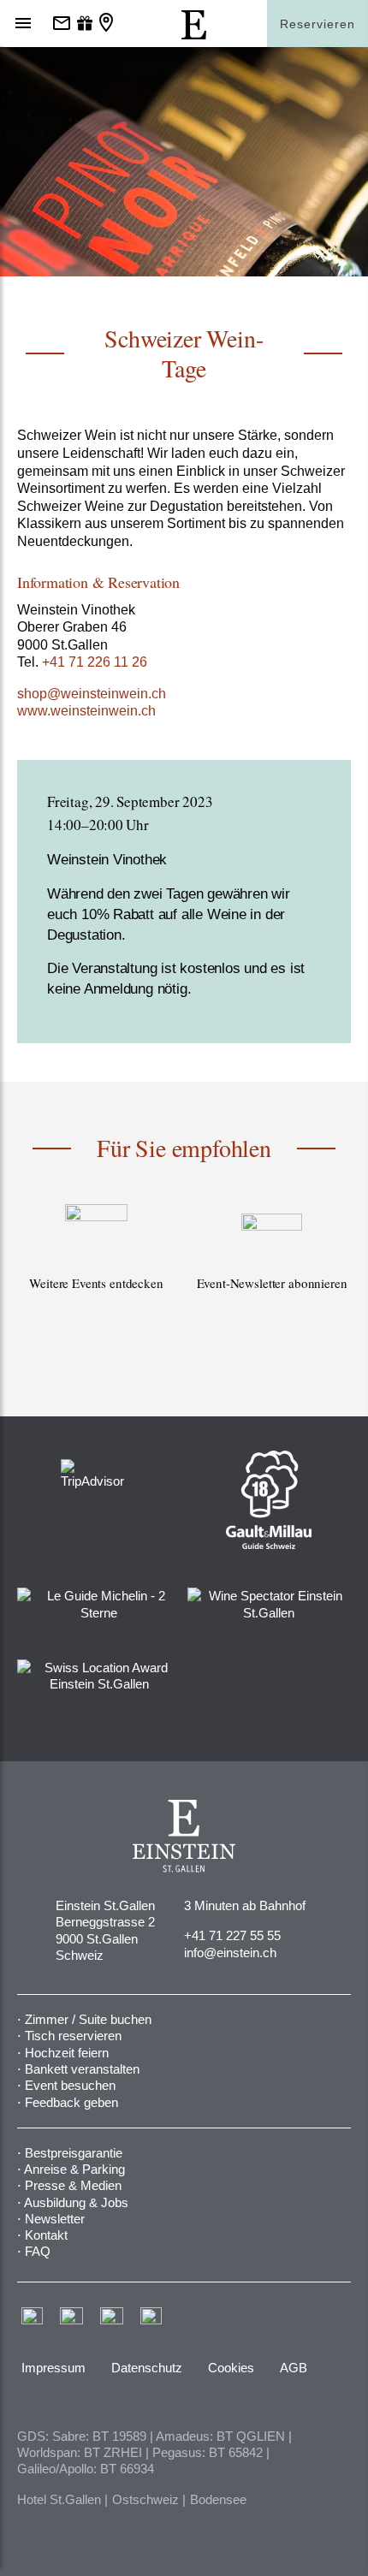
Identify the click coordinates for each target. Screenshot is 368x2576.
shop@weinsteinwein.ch (92, 694)
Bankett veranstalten (82, 2069)
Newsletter (55, 2219)
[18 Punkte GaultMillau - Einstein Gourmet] (269, 1499)
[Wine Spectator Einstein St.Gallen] (269, 1603)
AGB (294, 2368)
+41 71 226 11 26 (95, 662)
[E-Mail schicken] (62, 24)
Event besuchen (70, 2085)
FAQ (38, 2251)
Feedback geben (71, 2102)
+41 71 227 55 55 (232, 1935)
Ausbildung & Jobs (76, 2202)
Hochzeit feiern (67, 2053)
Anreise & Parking (74, 2169)
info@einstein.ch (230, 1953)
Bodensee (218, 2499)
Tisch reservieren (73, 2036)
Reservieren (318, 24)
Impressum (53, 2368)
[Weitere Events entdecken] (96, 1267)
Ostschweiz (145, 2499)
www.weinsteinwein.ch (86, 711)
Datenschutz (147, 2368)
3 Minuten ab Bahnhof (245, 1905)
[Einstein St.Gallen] (194, 35)
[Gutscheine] (85, 24)
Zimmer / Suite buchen (88, 2019)
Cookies (231, 2368)
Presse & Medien (73, 2185)
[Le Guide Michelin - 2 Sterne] (99, 1603)
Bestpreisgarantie (74, 2153)
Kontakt (46, 2235)
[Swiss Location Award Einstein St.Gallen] (99, 1674)
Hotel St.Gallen (59, 2499)
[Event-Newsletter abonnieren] (272, 1267)
